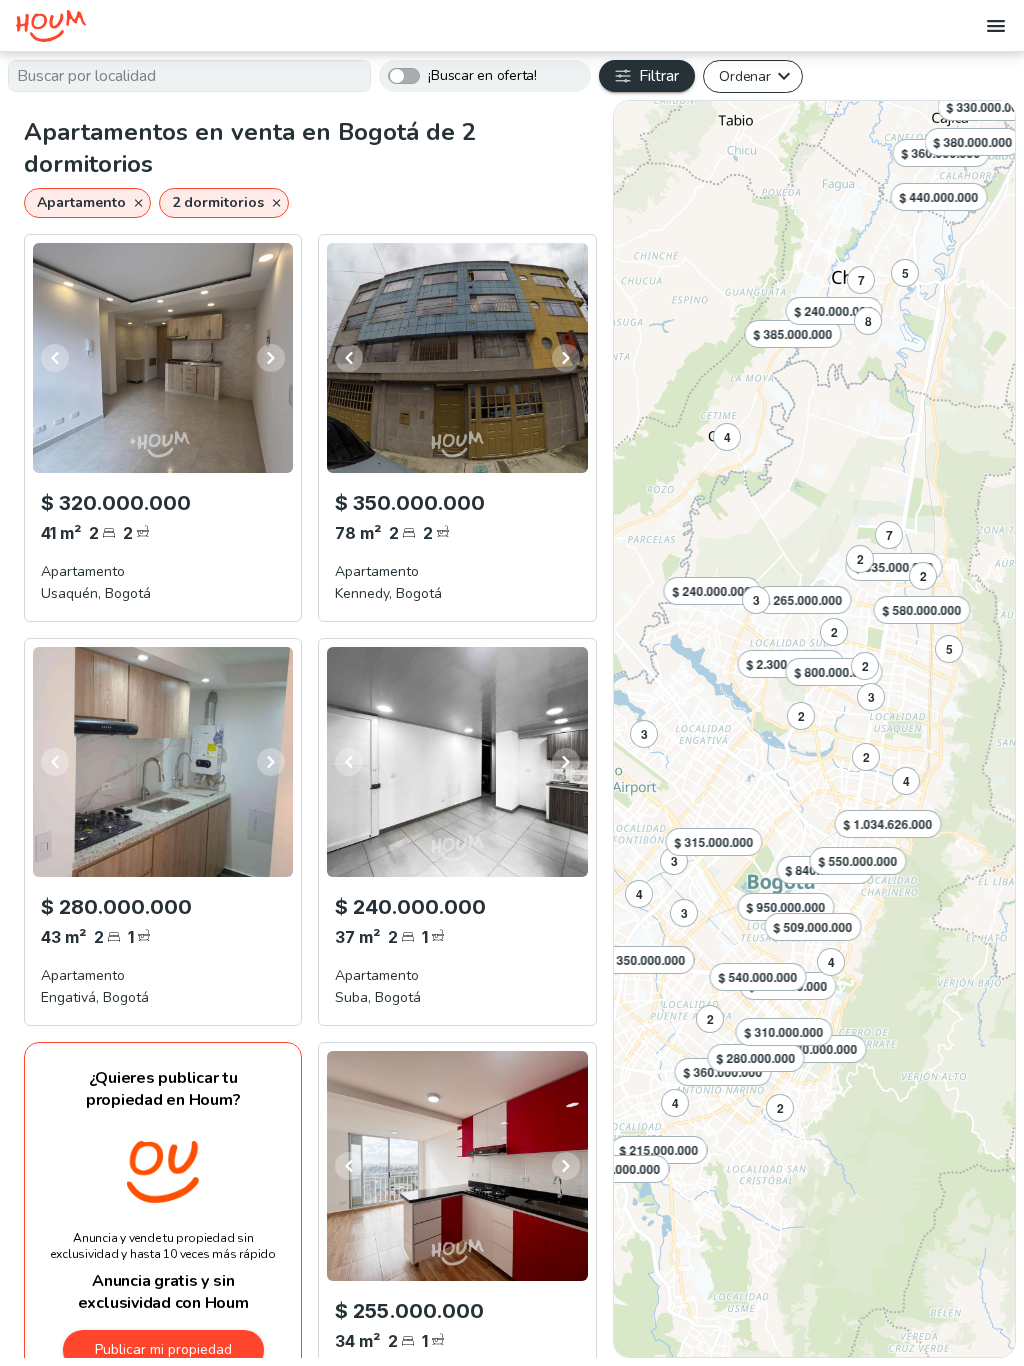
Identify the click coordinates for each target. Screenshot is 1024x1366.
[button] (87, 203)
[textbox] (189, 76)
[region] (814, 729)
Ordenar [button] (744, 76)
